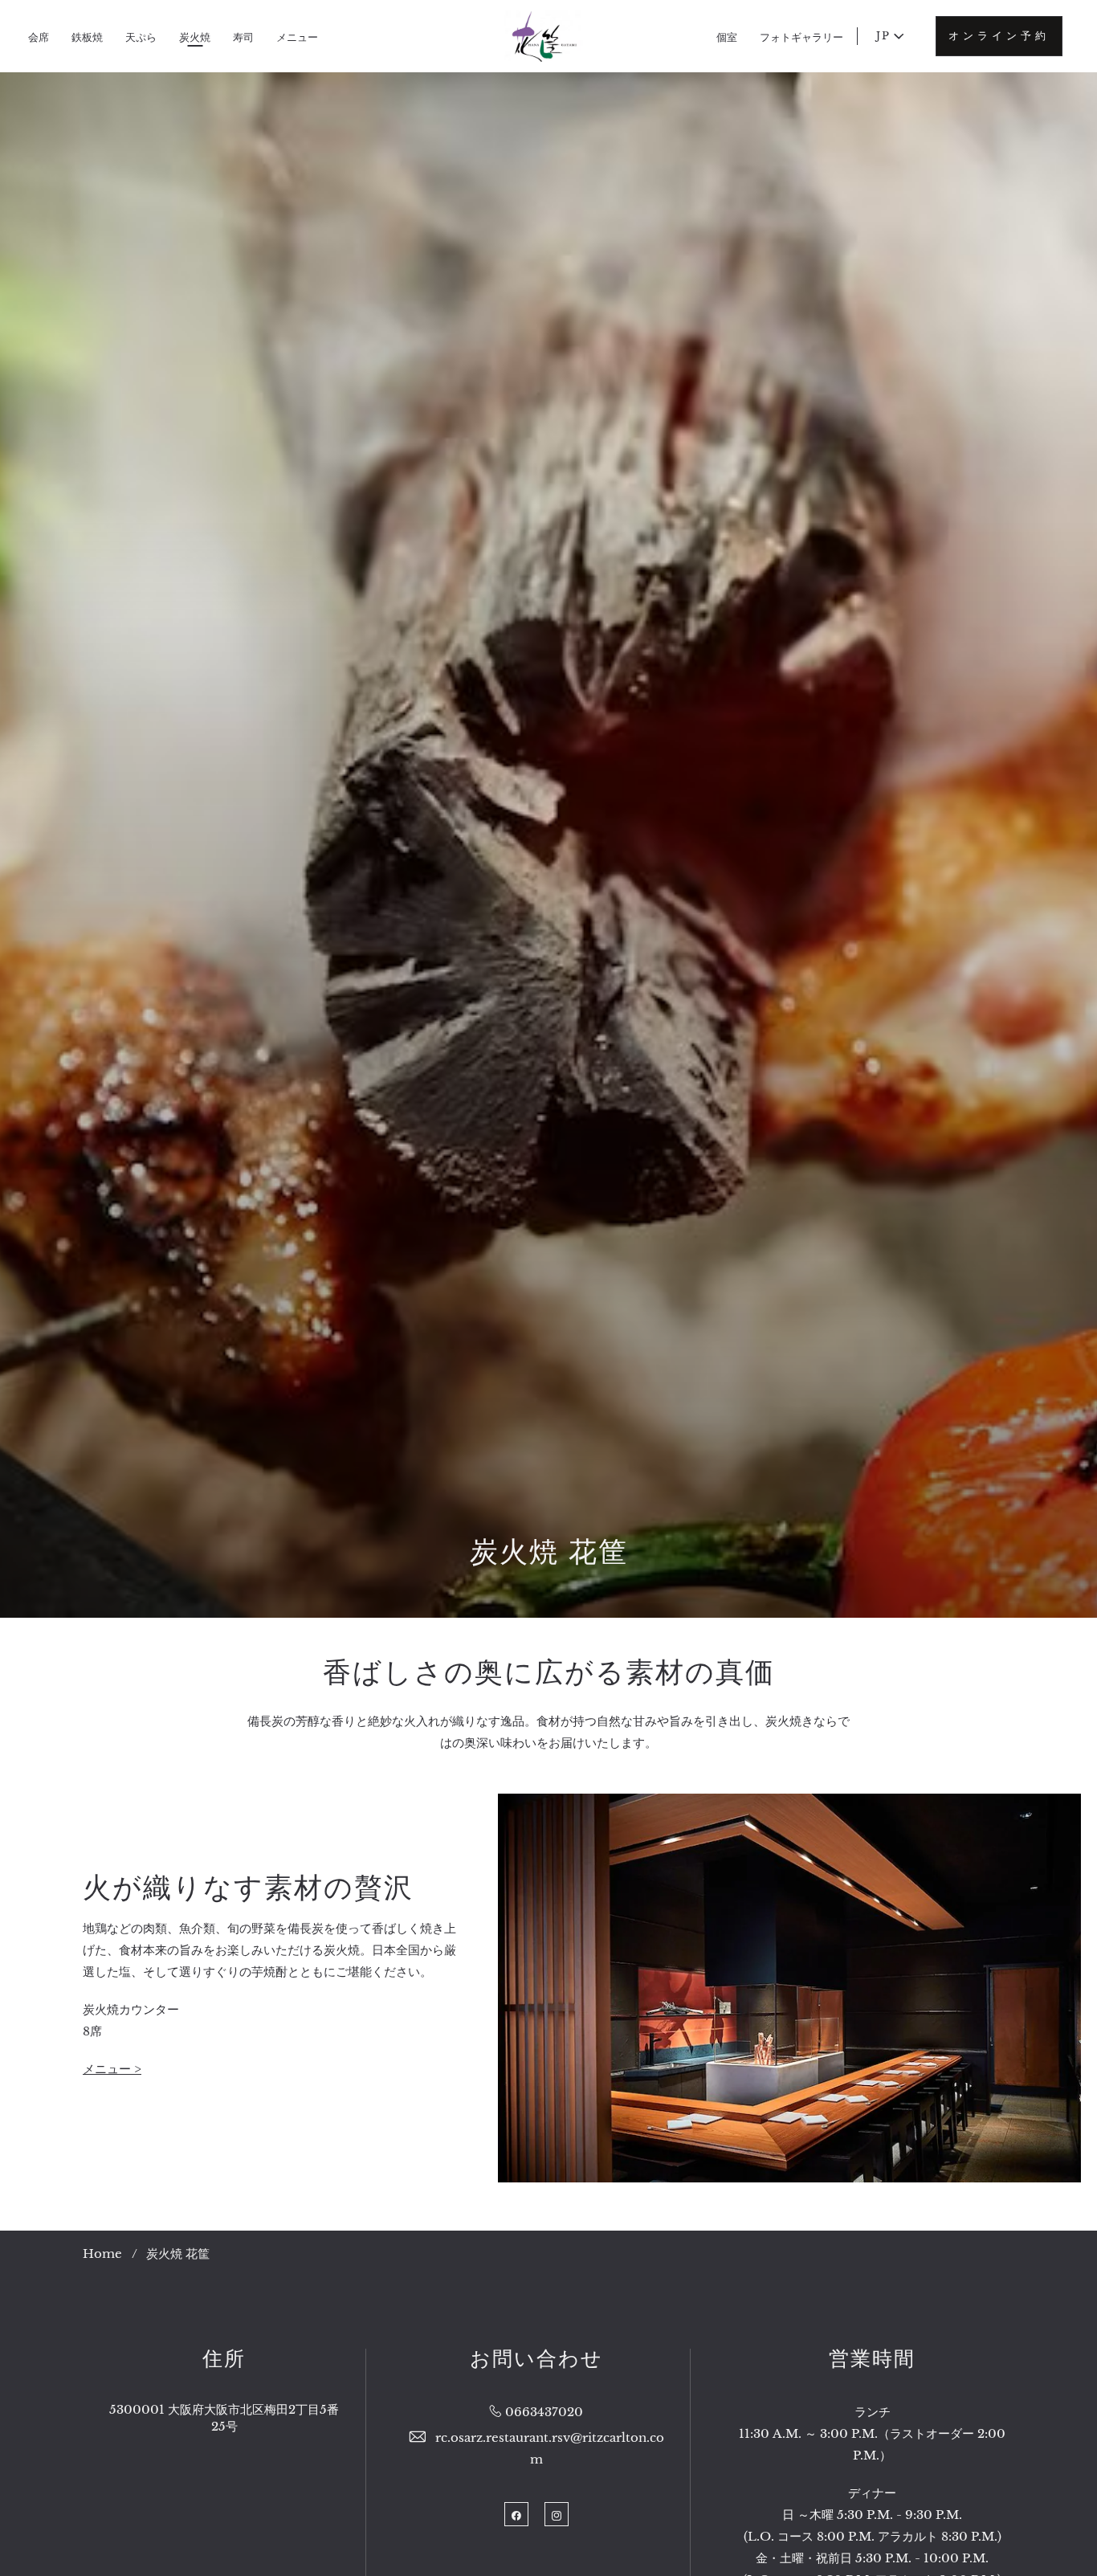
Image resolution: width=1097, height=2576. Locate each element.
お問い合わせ (536, 2359)
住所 (224, 2359)
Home (102, 2253)
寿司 (243, 37)
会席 (39, 37)
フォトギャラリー (801, 37)
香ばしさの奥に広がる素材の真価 (549, 1672)
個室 (727, 37)
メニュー (297, 37)
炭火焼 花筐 (549, 1551)
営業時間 (872, 2359)
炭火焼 (195, 37)
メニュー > (112, 2069)
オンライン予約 (999, 36)
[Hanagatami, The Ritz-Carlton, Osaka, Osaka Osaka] (543, 36)
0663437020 (544, 2412)
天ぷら (141, 37)
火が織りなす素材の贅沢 (248, 1887)
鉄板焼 (87, 37)
